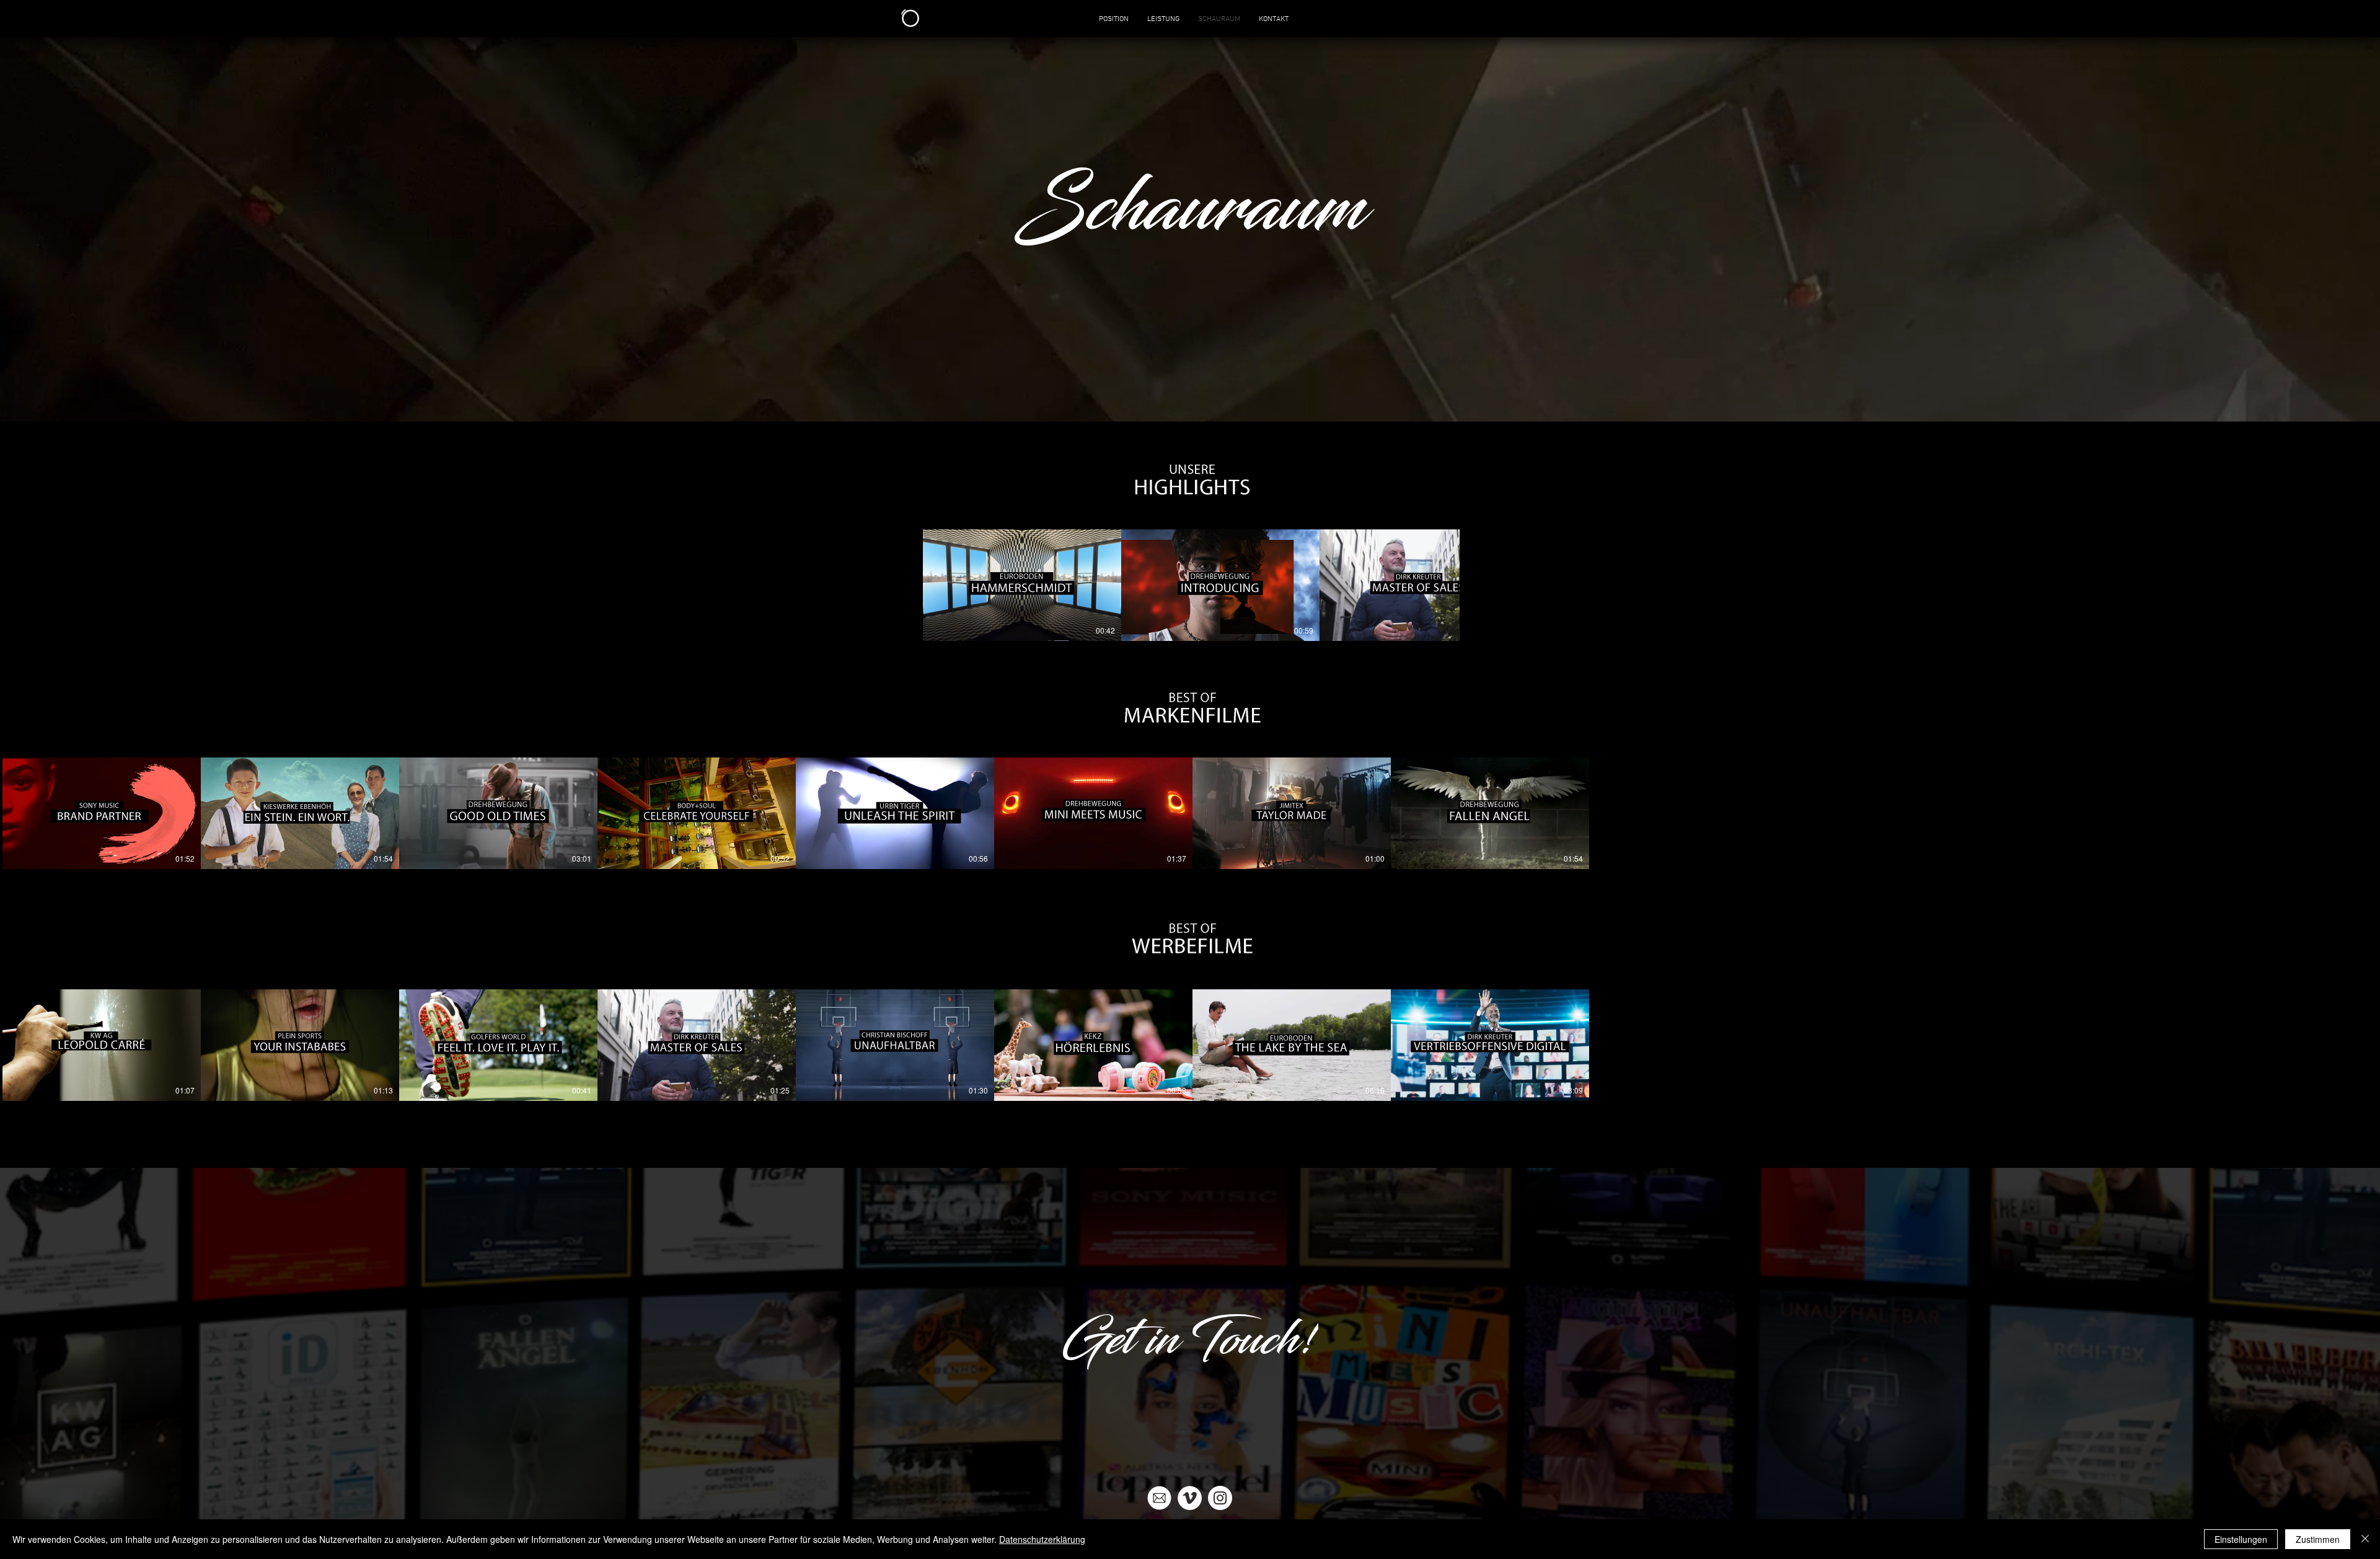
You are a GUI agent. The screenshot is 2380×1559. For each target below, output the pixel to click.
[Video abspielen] (102, 813)
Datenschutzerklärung (1042, 1539)
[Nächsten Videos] (2363, 811)
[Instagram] (1220, 1498)
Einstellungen (2241, 1539)
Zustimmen (2318, 1539)
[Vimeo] (1190, 1498)
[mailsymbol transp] (1159, 1498)
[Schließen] (2365, 1539)
